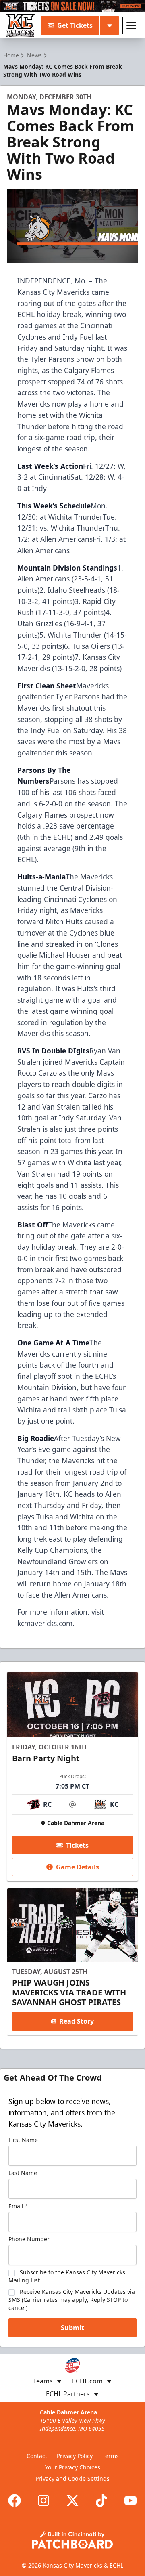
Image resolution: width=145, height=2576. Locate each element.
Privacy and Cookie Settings (72, 2478)
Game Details (78, 1867)
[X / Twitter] (72, 2500)
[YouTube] (130, 2500)
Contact (37, 2456)
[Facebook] (14, 2500)
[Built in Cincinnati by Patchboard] (72, 2540)
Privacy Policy (75, 2456)
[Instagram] (43, 2500)
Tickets (77, 1845)
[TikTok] (101, 2500)
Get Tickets (75, 25)
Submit (72, 2328)
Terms (111, 2456)
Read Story (77, 2021)
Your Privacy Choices (73, 2467)
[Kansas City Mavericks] (21, 25)
